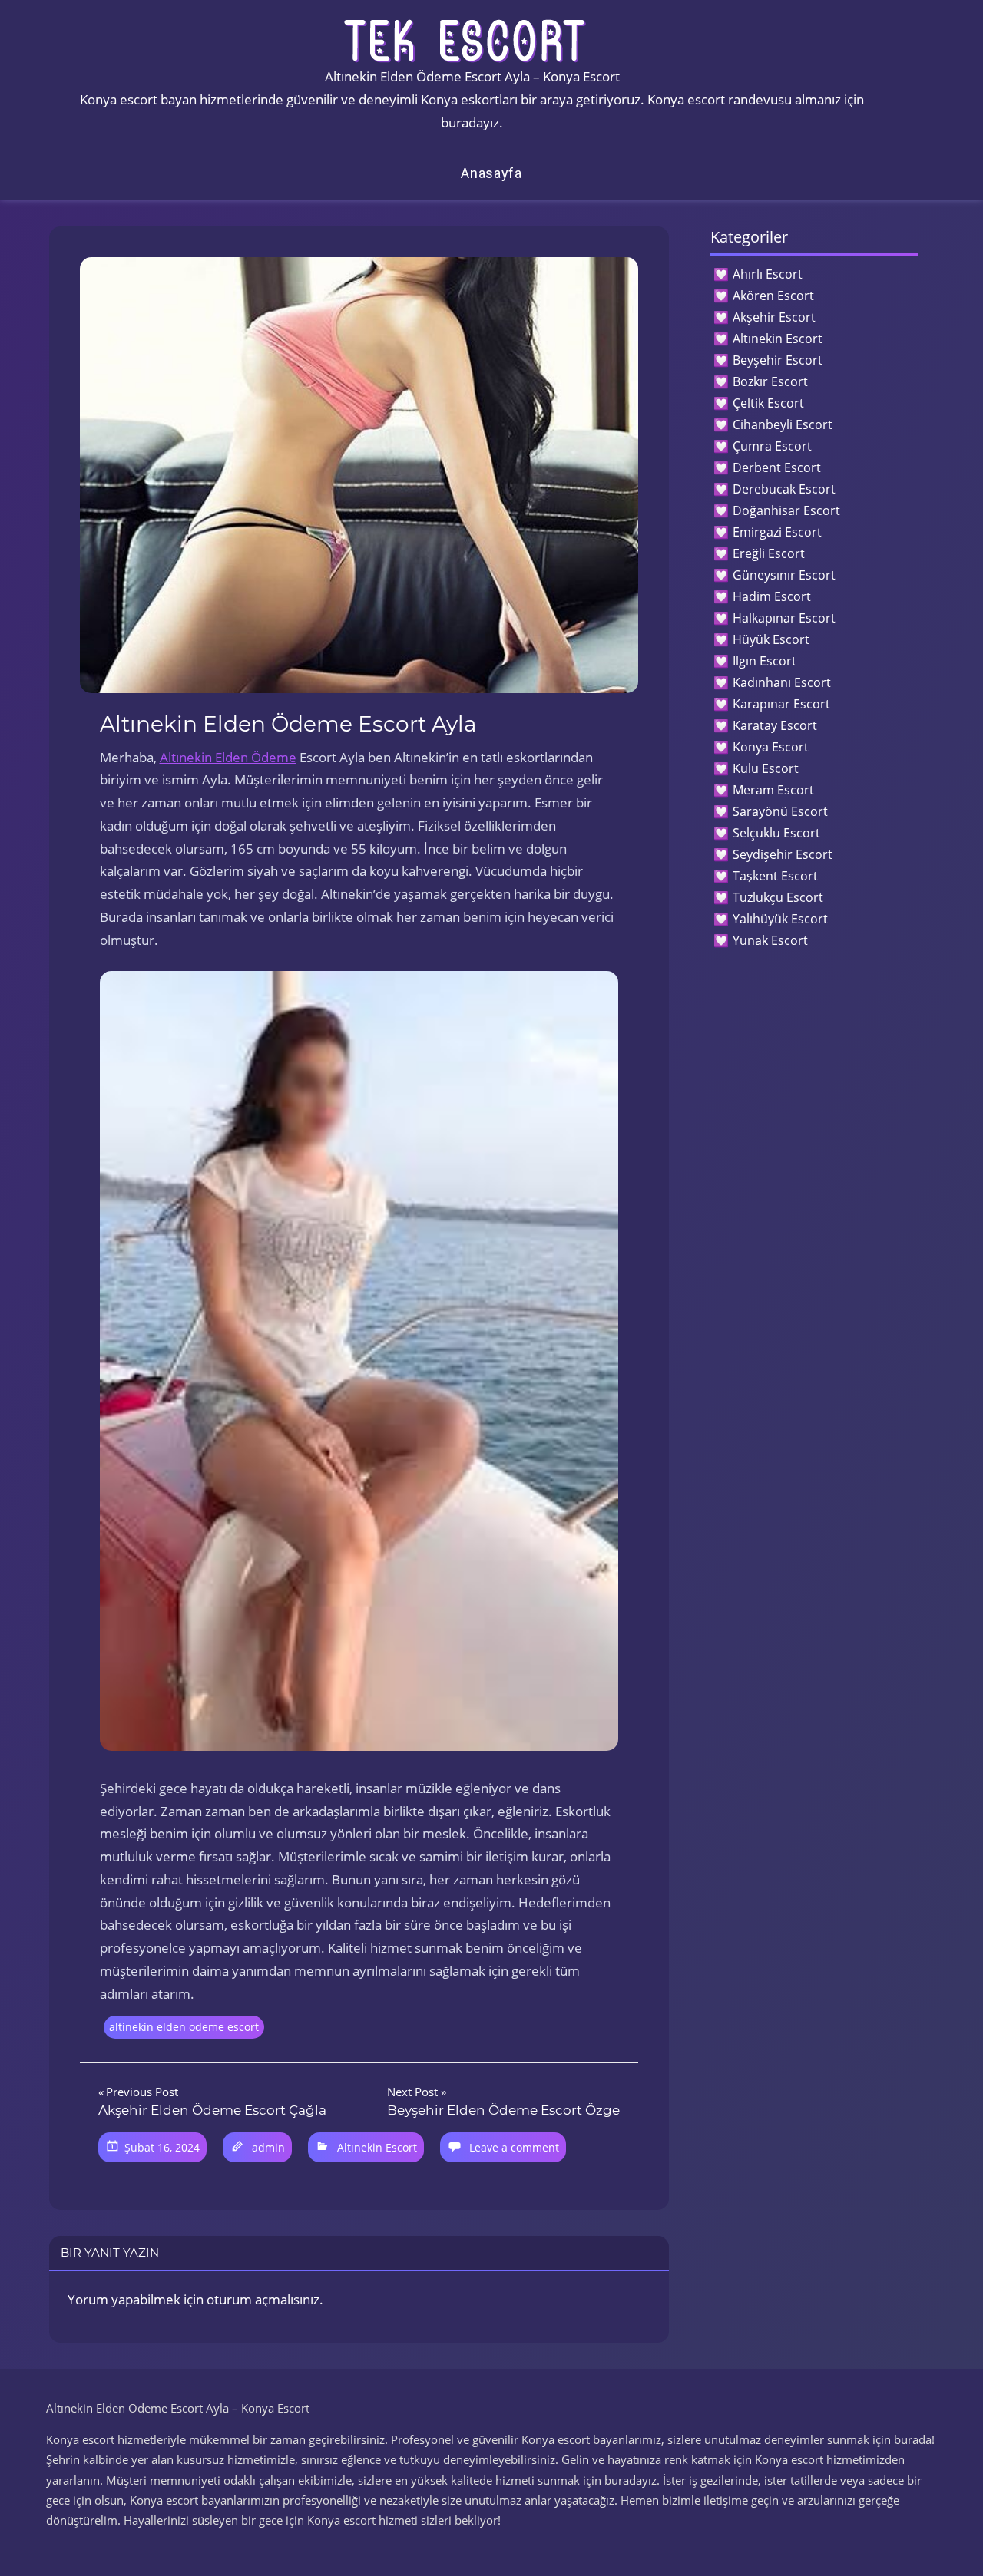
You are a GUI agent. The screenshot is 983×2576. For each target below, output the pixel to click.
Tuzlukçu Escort (778, 897)
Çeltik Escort (768, 403)
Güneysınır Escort (784, 575)
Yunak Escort (770, 940)
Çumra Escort (772, 446)
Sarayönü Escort (780, 811)
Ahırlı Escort (768, 274)
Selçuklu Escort (776, 833)
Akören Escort (773, 296)
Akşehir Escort (774, 317)
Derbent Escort (777, 467)
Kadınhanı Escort (782, 682)
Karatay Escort (775, 725)
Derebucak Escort (784, 489)
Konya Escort (771, 747)
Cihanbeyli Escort (783, 424)
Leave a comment (514, 2147)
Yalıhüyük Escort (780, 919)
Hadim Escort (772, 596)
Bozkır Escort (770, 381)
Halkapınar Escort (784, 618)
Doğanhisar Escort (786, 510)
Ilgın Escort (765, 661)
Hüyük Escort (771, 639)
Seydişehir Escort (783, 854)
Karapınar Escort (781, 704)
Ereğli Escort (769, 553)
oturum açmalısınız (263, 2299)
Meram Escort (773, 790)
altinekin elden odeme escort (184, 2027)
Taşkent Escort (775, 876)
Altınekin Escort (377, 2147)
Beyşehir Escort (778, 360)
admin (268, 2147)
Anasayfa (491, 173)
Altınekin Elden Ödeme (228, 757)
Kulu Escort (766, 768)
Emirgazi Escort (777, 532)
